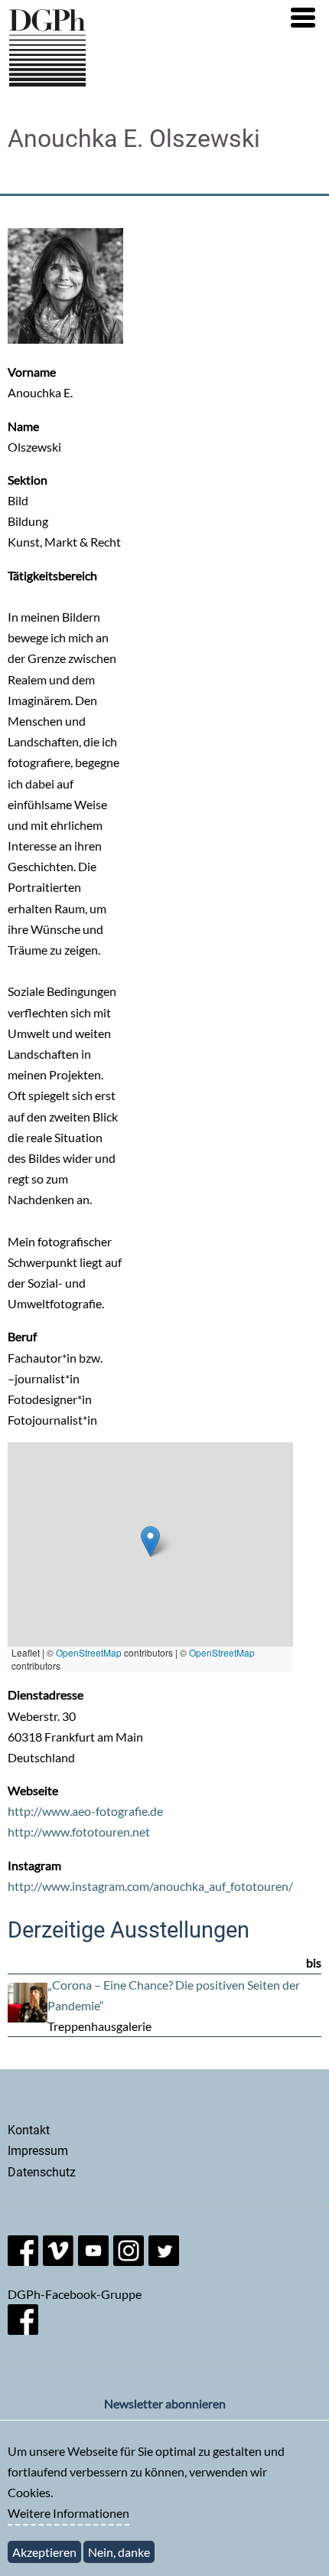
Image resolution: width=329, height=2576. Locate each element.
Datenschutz (42, 2172)
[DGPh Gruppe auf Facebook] (23, 2330)
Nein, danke (119, 2552)
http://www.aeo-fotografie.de (85, 1811)
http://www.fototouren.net (79, 1832)
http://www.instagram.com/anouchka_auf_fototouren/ (150, 1886)
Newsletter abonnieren (165, 2403)
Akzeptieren (44, 2552)
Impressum (38, 2151)
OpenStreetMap (89, 1652)
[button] (303, 18)
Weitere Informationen (68, 2513)
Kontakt (29, 2130)
